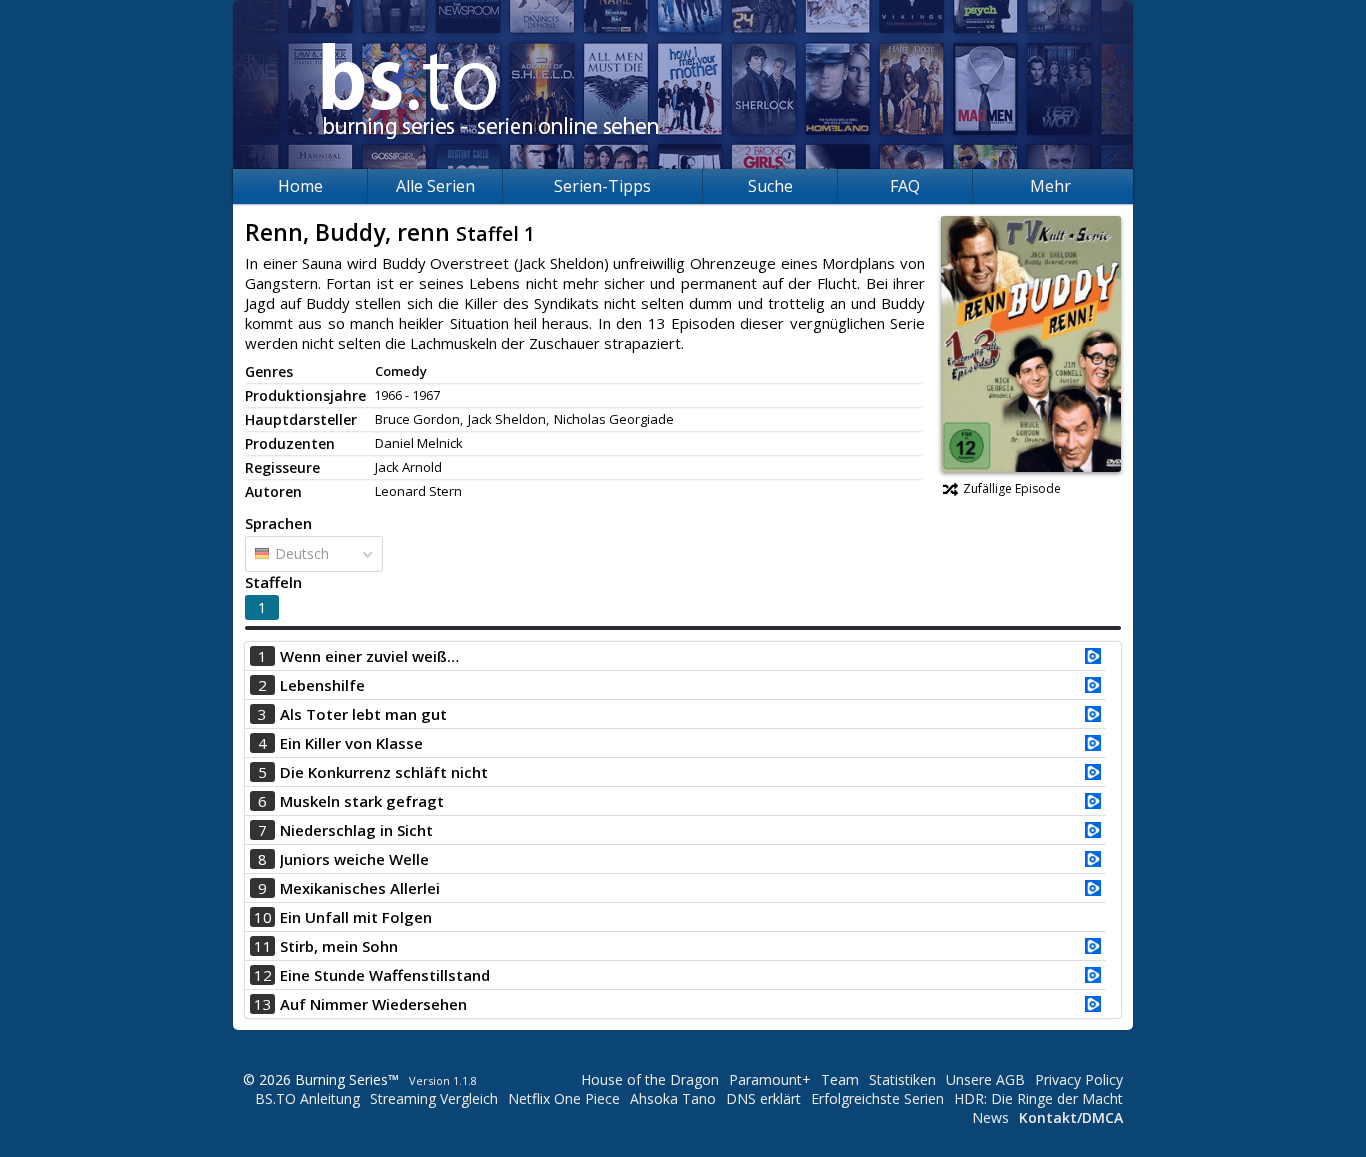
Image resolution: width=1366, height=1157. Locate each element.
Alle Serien (435, 186)
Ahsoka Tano (673, 1098)
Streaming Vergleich (434, 1098)
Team (840, 1079)
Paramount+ (770, 1079)
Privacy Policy (1079, 1079)
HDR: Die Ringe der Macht (1038, 1098)
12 (263, 975)
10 (263, 917)
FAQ (905, 186)
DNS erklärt (763, 1098)
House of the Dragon (650, 1079)
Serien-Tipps (602, 186)
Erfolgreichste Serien (877, 1098)
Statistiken (902, 1079)
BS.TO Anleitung (307, 1098)
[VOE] (1093, 658)
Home (300, 186)
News (990, 1117)
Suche (770, 186)
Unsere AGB (985, 1079)
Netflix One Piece (564, 1098)
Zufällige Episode (1012, 488)
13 (263, 1004)
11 (263, 946)
